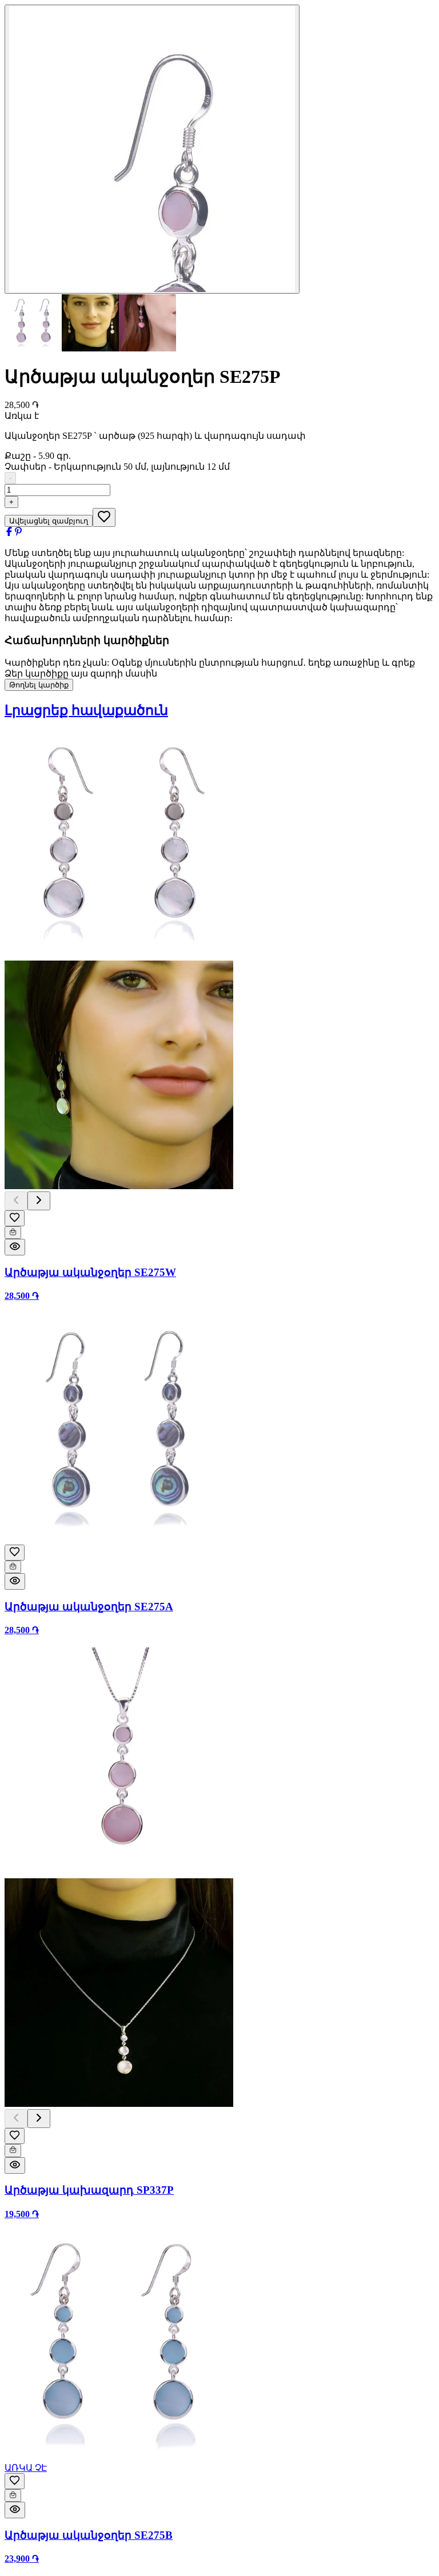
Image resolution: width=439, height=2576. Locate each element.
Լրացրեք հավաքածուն (86, 710)
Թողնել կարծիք (39, 685)
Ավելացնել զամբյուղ (49, 521)
